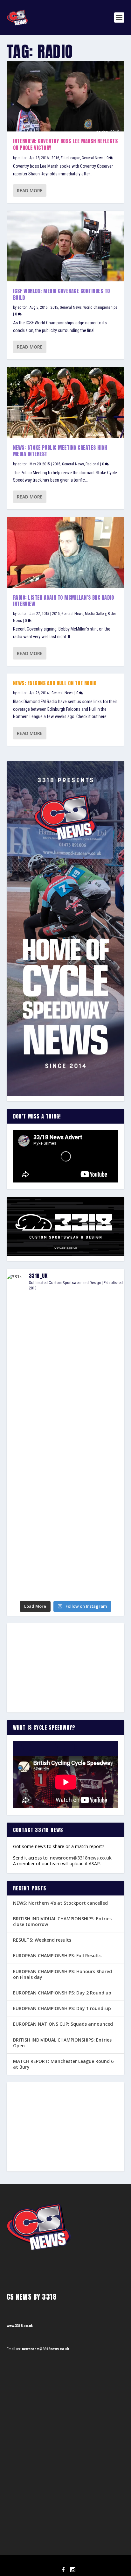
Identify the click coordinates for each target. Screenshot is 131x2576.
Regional (92, 464)
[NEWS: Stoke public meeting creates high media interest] (66, 402)
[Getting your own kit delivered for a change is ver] (66, 1587)
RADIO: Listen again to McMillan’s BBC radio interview (64, 601)
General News (93, 158)
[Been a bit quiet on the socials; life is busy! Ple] (66, 1547)
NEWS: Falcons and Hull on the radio (55, 683)
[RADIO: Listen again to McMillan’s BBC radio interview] (66, 552)
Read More (30, 191)
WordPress (98, 2562)
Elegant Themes (57, 2562)
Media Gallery (96, 614)
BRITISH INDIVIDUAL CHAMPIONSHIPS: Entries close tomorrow (62, 1921)
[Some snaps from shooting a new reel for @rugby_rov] (66, 1316)
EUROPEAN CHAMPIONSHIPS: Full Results (57, 1955)
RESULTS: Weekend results (42, 1940)
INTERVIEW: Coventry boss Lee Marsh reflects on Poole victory (65, 144)
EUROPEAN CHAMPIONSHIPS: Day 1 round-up (62, 2008)
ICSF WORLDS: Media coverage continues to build (62, 294)
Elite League (70, 158)
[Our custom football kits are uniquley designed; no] (66, 1366)
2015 (54, 307)
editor (22, 158)
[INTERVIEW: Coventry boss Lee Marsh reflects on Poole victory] (66, 96)
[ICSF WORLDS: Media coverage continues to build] (66, 246)
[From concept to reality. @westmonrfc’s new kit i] (66, 1440)
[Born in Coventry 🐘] (66, 1572)
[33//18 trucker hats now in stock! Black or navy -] (66, 1515)
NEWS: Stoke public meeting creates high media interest (60, 451)
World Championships (100, 307)
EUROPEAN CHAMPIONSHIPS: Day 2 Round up (62, 1993)
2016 (55, 158)
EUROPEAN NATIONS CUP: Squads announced (63, 2024)
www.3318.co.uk (20, 2326)
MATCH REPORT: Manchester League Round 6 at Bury (63, 2064)
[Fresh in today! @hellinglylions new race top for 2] (66, 1411)
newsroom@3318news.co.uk (81, 1858)
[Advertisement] (66, 1668)
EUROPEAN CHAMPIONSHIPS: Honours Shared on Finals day (62, 1974)
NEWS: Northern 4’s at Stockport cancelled (60, 1903)
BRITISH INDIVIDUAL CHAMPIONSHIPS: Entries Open (62, 2043)
